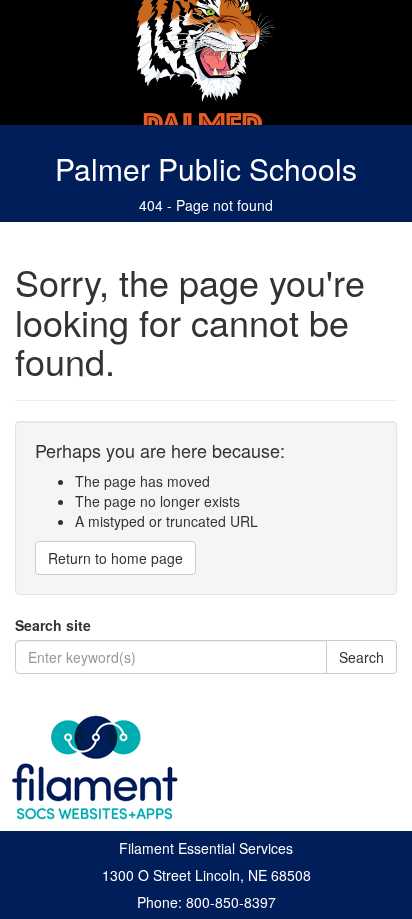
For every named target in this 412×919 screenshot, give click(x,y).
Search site (53, 625)
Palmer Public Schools (206, 168)
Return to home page (115, 558)
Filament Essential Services (206, 848)
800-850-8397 (231, 902)
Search (361, 657)
